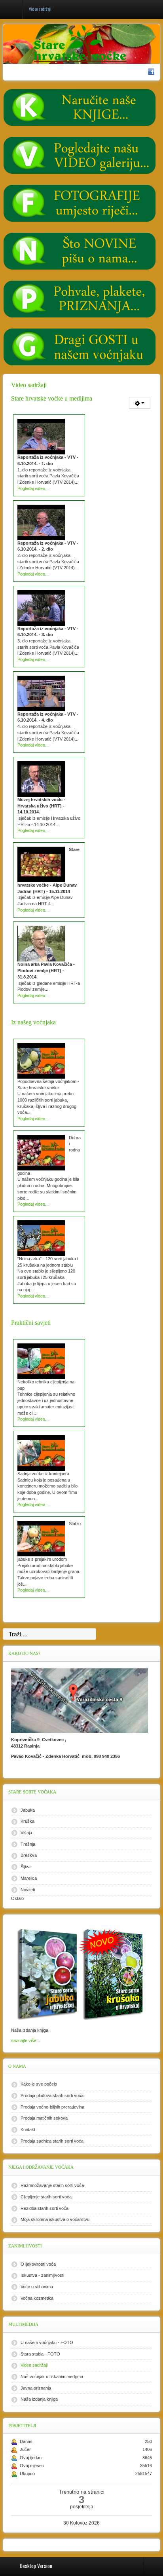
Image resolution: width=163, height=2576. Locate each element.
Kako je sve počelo (39, 2084)
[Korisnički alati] (140, 403)
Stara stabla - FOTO (40, 2354)
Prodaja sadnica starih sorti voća (52, 2141)
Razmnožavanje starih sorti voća (52, 2185)
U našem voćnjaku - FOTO (47, 2342)
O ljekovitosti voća (38, 2264)
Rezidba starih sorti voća (45, 2208)
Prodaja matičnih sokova (44, 2118)
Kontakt (28, 2130)
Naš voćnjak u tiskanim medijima (52, 2377)
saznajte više (24, 2040)
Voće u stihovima (37, 2287)
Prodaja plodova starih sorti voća (52, 2095)
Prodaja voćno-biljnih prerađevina (52, 2107)
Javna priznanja (36, 2388)
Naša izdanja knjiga (39, 2399)
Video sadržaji (34, 2365)
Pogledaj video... (33, 488)
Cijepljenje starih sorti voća (46, 2197)
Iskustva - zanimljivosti (42, 2275)
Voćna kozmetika (37, 2298)
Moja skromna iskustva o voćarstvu (55, 2219)
